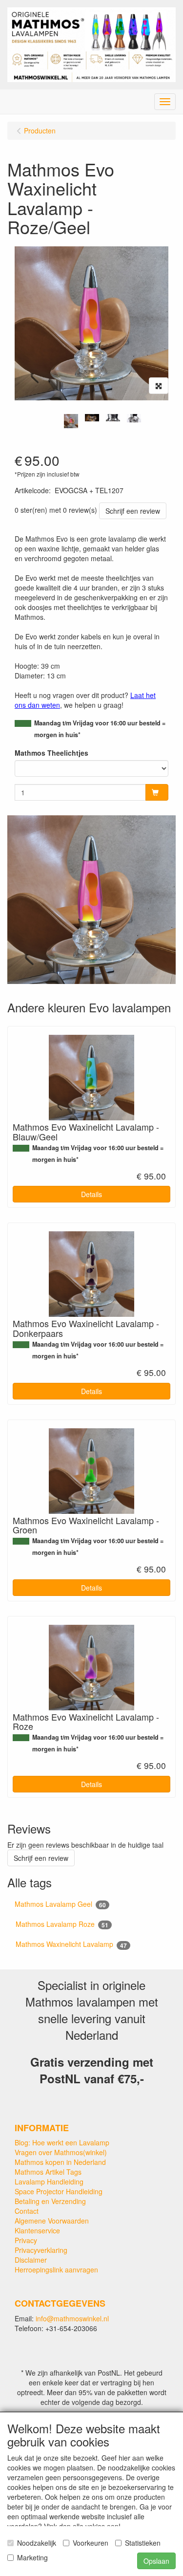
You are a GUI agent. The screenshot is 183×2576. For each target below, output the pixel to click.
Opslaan (156, 2561)
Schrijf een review (133, 511)
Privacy (26, 2240)
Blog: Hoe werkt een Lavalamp (62, 2142)
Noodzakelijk (37, 2543)
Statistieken (143, 2543)
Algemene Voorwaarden (52, 2221)
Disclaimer (31, 2260)
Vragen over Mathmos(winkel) (61, 2152)
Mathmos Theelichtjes (51, 753)
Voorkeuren (91, 2543)
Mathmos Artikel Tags (48, 2172)
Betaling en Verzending (50, 2201)
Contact (27, 2211)
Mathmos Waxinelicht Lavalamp (71, 1944)
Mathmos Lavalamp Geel (60, 1904)
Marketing (32, 2557)
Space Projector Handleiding (59, 2191)
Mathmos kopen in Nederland (60, 2162)
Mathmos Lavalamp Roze (62, 1924)
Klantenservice (37, 2230)
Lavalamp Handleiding (49, 2182)
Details (91, 1194)
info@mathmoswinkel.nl (72, 2318)
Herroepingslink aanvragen (56, 2270)
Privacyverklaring (41, 2250)
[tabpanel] (71, 421)
